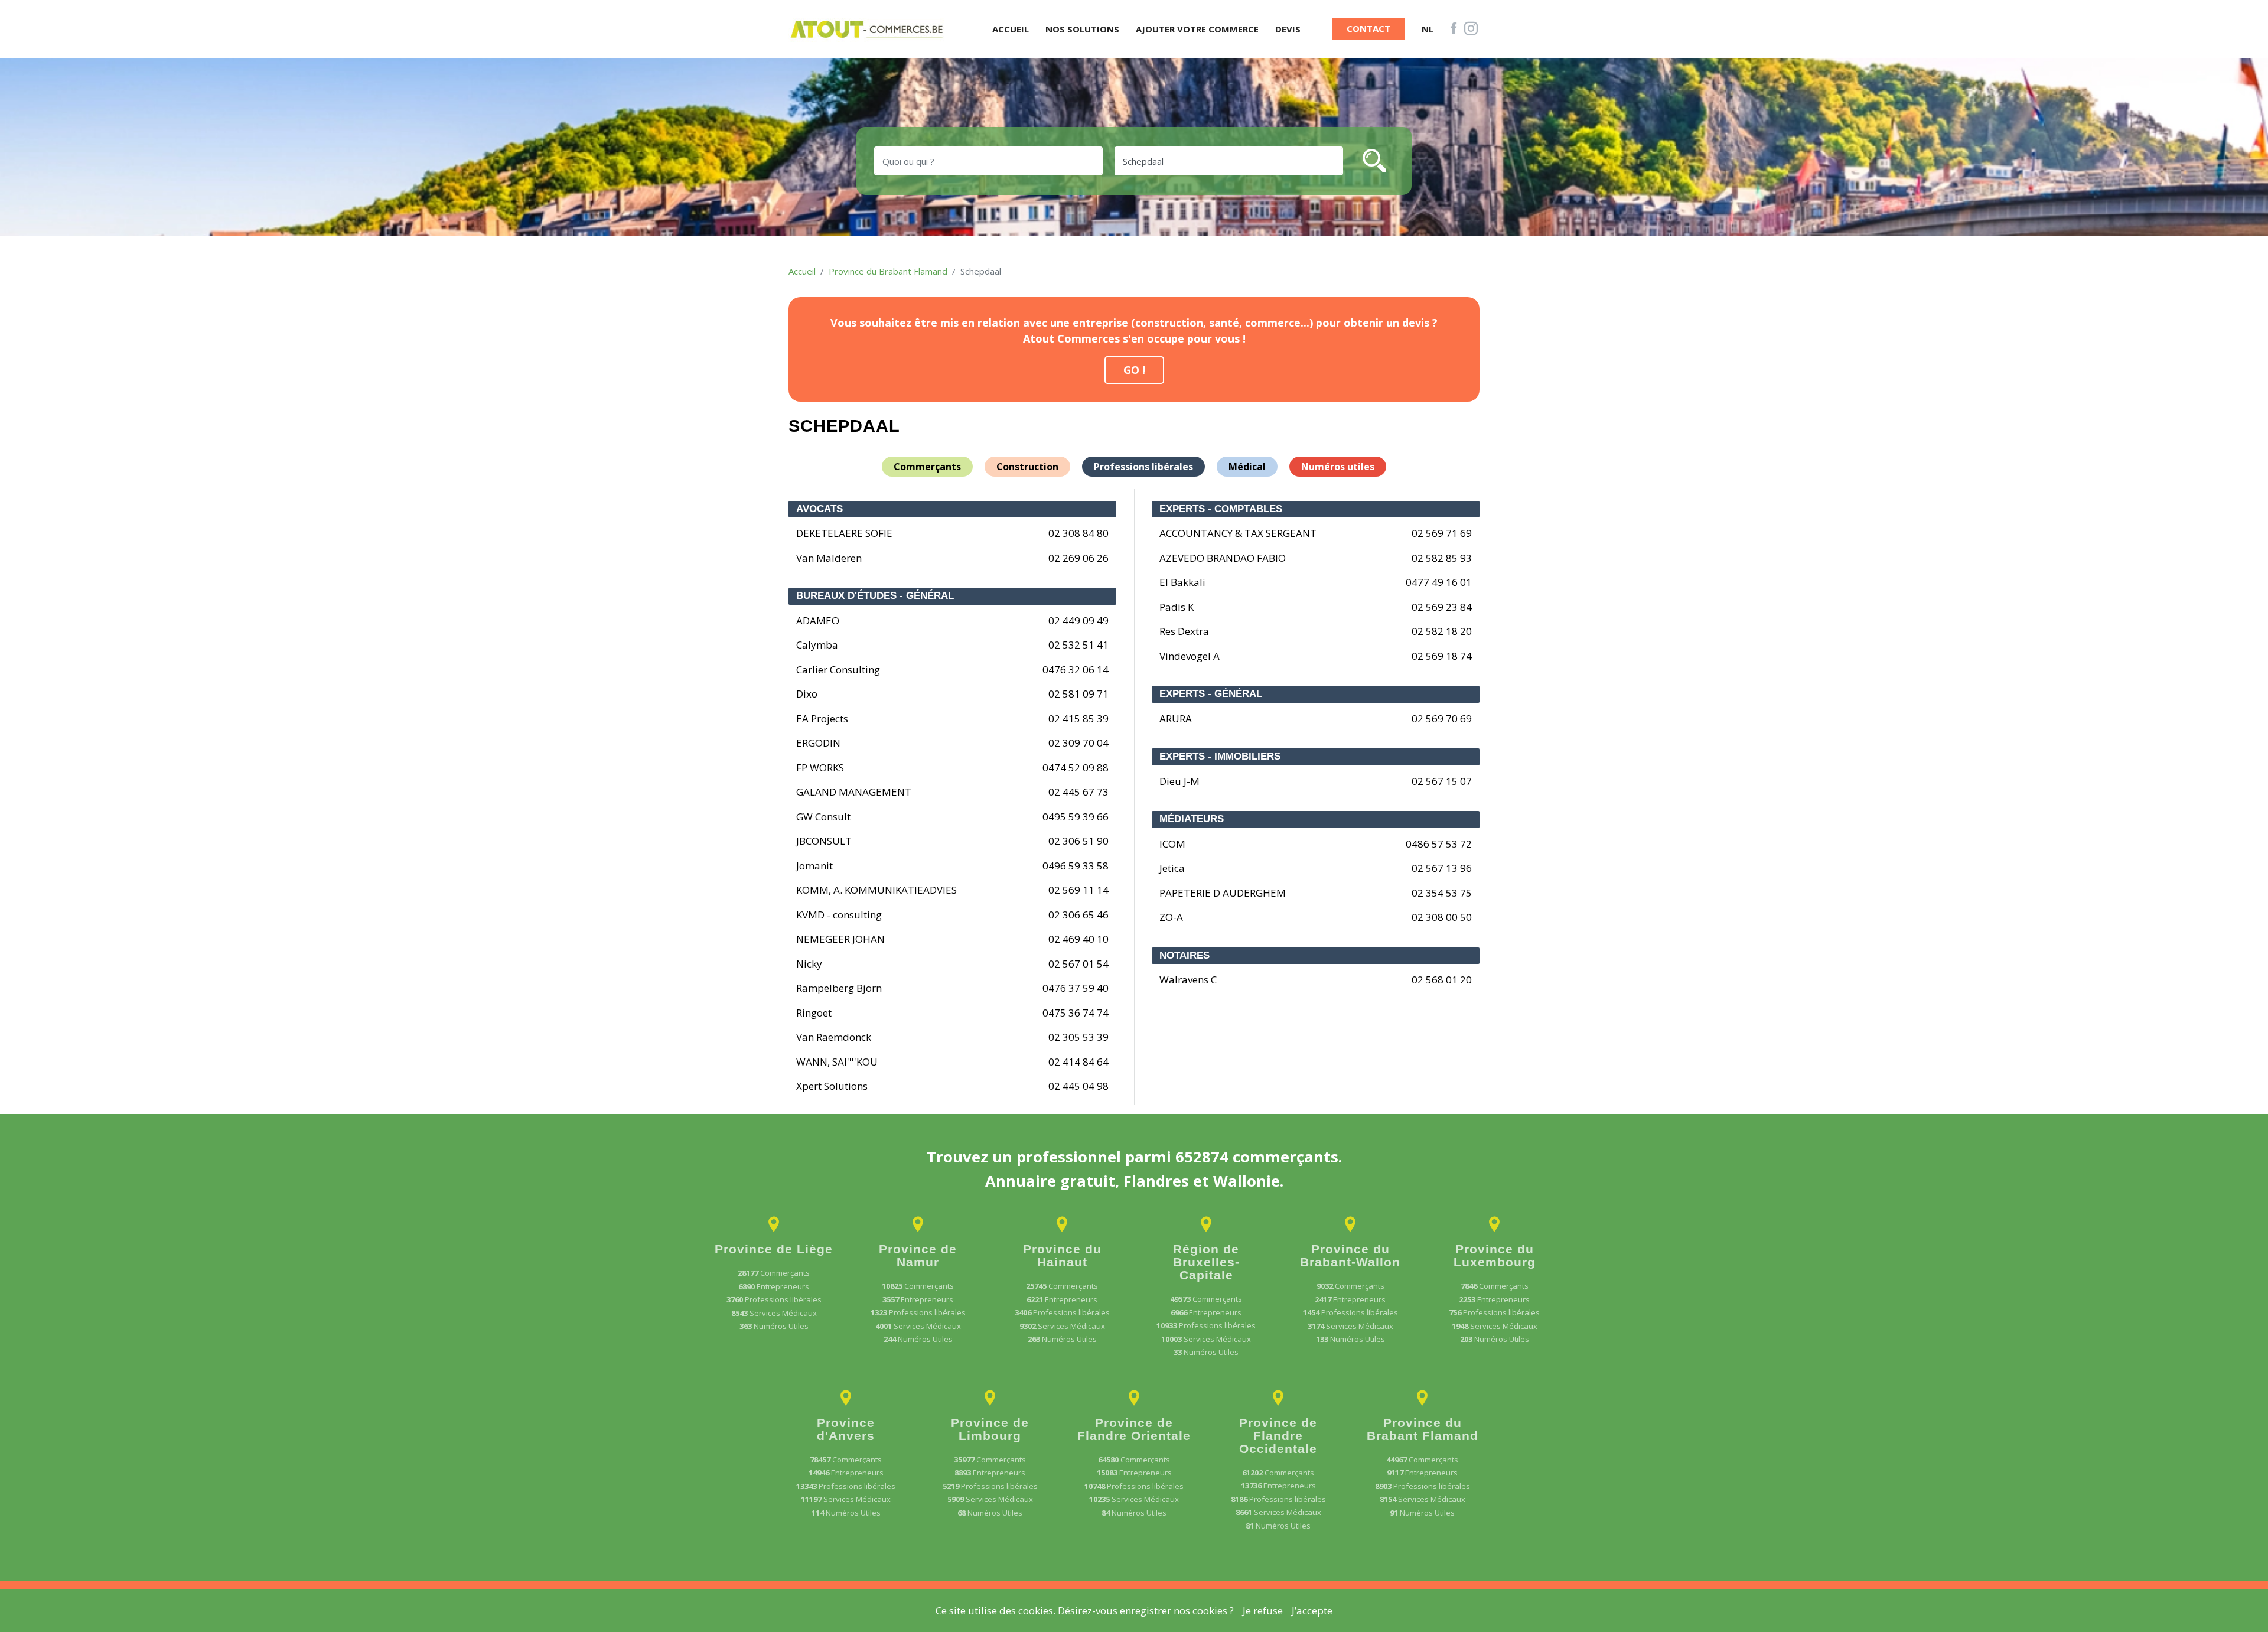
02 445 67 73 (1078, 792)
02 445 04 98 (1078, 1086)
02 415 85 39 (1078, 719)
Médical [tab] (1247, 467)
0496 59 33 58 (1076, 866)
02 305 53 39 (1078, 1037)
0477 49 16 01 (1439, 582)
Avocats (819, 509)
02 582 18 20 (1442, 631)
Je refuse (1263, 1610)
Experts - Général (1211, 694)
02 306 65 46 (1078, 915)
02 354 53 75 (1442, 893)
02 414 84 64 (1078, 1062)
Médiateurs (1192, 819)
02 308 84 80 (1078, 533)
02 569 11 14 (1078, 890)
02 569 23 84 (1442, 607)
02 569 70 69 (1442, 719)
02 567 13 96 (1442, 868)
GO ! (1134, 370)
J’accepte (1312, 1610)
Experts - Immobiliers (1220, 756)
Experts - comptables (1221, 509)
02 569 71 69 (1442, 533)
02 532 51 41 (1078, 645)
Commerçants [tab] (927, 467)
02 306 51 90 (1078, 841)
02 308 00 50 (1442, 917)
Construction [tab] (1027, 467)
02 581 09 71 (1078, 694)
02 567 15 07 (1442, 781)
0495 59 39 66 (1076, 817)
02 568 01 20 (1442, 980)
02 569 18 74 (1442, 656)
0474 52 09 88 (1076, 768)
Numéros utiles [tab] (1338, 467)
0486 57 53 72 (1439, 844)
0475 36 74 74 (1076, 1013)
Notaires (1184, 955)
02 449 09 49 (1078, 620)
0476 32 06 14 (1076, 670)
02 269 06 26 (1078, 558)
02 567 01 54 (1078, 964)
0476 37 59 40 (1076, 988)
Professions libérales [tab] (1143, 467)
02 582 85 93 (1442, 558)
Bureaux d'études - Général (875, 596)
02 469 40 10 (1078, 939)
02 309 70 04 (1078, 743)
